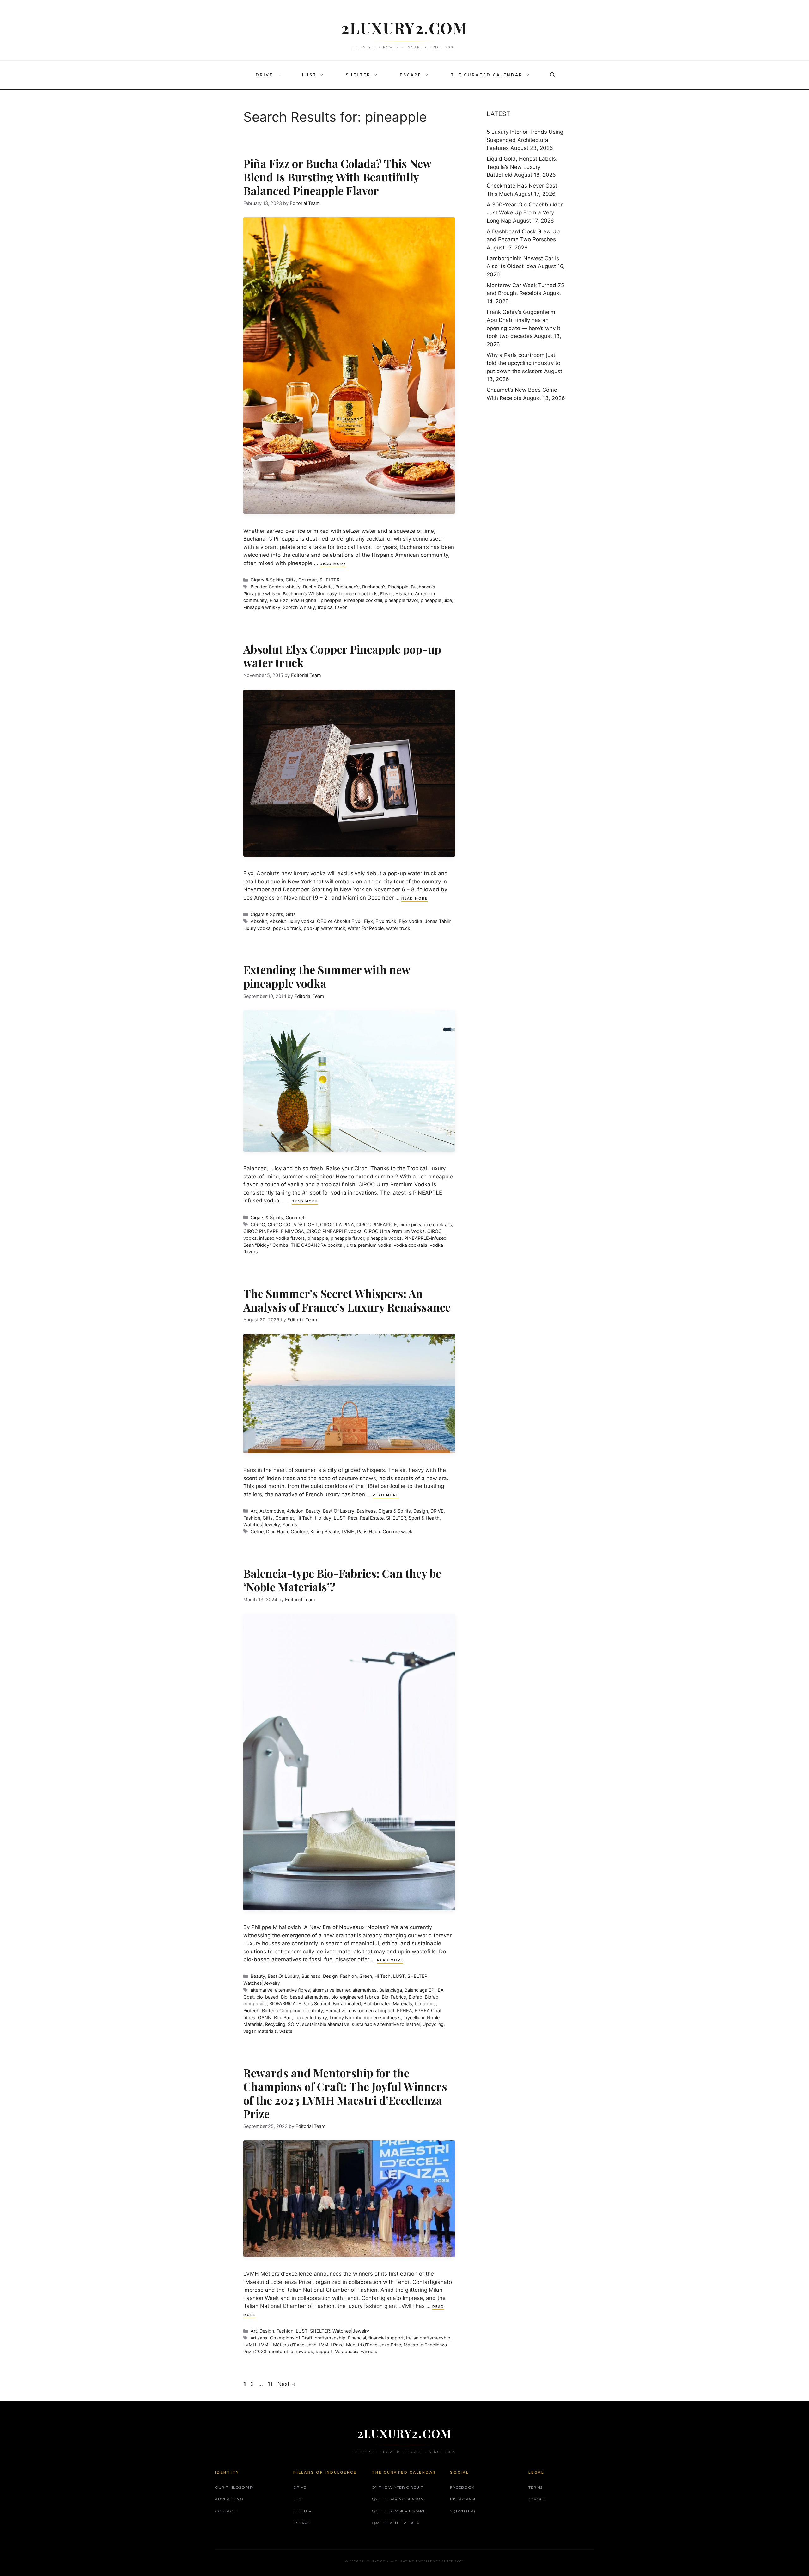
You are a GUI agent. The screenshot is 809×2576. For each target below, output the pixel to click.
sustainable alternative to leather (386, 2024)
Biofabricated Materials (388, 2004)
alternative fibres (292, 1990)
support (324, 2351)
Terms (535, 2487)
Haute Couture (292, 1531)
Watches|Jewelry (262, 1525)
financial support (386, 2338)
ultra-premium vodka (369, 1245)
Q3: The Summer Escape (399, 2511)
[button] (280, 75)
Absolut (259, 921)
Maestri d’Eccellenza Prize (374, 2345)
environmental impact (372, 2010)
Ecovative (336, 2010)
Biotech (251, 2010)
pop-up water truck (324, 928)
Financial (357, 2338)
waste (286, 2031)
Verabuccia (347, 2351)
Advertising (229, 2499)
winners (369, 2351)
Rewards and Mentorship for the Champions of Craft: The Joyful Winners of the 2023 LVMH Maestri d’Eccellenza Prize (345, 2093)
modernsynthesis (382, 2017)
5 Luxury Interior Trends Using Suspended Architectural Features (525, 140)
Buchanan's (347, 587)
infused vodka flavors (282, 1238)
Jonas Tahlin (438, 921)
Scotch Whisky (299, 607)
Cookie (537, 2499)
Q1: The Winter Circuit (397, 2487)
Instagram (462, 2499)
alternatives (365, 1990)
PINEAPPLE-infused (425, 1238)
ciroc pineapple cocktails (426, 1224)
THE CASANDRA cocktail (317, 1245)
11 (271, 2384)
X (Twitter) (463, 2511)
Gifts (291, 580)
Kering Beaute (325, 1531)
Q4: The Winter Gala (395, 2523)
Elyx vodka (411, 921)
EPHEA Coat (428, 2010)
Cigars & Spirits (267, 580)
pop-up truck (287, 928)
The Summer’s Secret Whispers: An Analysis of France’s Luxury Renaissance (347, 1300)
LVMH (348, 1531)
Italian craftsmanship (428, 2338)
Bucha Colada (318, 587)
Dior (270, 1531)
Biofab (415, 1997)
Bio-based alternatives (305, 1997)
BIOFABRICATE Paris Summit (300, 2004)
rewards (304, 2351)
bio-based (267, 1997)
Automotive (272, 1511)
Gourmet (308, 580)
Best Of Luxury (339, 1511)
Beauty (313, 1511)
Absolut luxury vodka (292, 921)
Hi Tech (304, 1518)
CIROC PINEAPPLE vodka (334, 1231)
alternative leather (331, 1990)
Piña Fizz (279, 600)
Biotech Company (281, 2010)
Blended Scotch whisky (276, 587)
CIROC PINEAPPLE (377, 1224)
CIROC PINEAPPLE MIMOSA (274, 1231)
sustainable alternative (326, 2024)
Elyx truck (386, 921)
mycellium (414, 2017)
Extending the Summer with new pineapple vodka (327, 976)
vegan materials (260, 2031)
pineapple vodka (384, 1238)
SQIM (294, 2024)
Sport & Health (424, 1518)
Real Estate (372, 1518)
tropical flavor (332, 607)
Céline (257, 1531)
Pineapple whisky (262, 607)
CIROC (258, 1224)
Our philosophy (234, 2487)
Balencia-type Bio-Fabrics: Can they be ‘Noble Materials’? (342, 1580)
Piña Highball (304, 600)
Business (366, 1511)
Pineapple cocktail (363, 600)
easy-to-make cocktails (352, 594)
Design (421, 1511)
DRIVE (264, 75)
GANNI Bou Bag (275, 2017)
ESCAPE (411, 75)
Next (287, 2384)
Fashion (252, 1518)
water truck (398, 928)
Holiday (323, 1518)
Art (254, 1511)
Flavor (386, 594)
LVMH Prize (331, 2345)
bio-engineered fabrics (355, 1997)
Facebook (462, 2487)
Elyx (368, 921)
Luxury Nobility (345, 2017)
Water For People (366, 928)
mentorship (281, 2351)
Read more (333, 564)
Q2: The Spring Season (398, 2499)
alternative (262, 1990)
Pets (353, 1518)
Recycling (275, 2024)
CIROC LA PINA (337, 1224)
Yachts (290, 1525)
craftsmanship (330, 2338)
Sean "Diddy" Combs (266, 1245)
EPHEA (404, 2010)
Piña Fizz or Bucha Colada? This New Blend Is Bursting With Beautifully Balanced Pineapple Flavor (337, 177)
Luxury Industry (311, 2017)
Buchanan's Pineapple (385, 587)
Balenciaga (391, 1990)
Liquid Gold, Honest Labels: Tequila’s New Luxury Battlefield (522, 167)
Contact (225, 2511)
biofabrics (425, 2004)
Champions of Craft (291, 2338)
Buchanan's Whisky (304, 594)
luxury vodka (257, 928)
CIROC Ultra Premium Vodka (394, 1231)
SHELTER (358, 75)
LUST (309, 75)
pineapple (331, 600)
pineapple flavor (401, 600)
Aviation (295, 1511)
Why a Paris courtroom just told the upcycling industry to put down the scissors (523, 363)
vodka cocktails (411, 1245)
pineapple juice (436, 600)
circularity (313, 2010)
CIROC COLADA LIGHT (293, 1224)
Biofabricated (347, 2004)
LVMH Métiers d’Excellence (288, 2345)
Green (366, 1976)
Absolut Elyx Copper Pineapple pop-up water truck (342, 656)
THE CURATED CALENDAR (487, 75)
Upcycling (433, 2024)
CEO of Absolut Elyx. (339, 921)
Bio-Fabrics (394, 1997)
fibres (249, 2017)
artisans (259, 2338)
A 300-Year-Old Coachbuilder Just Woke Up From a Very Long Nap (525, 213)
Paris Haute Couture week (385, 1531)
